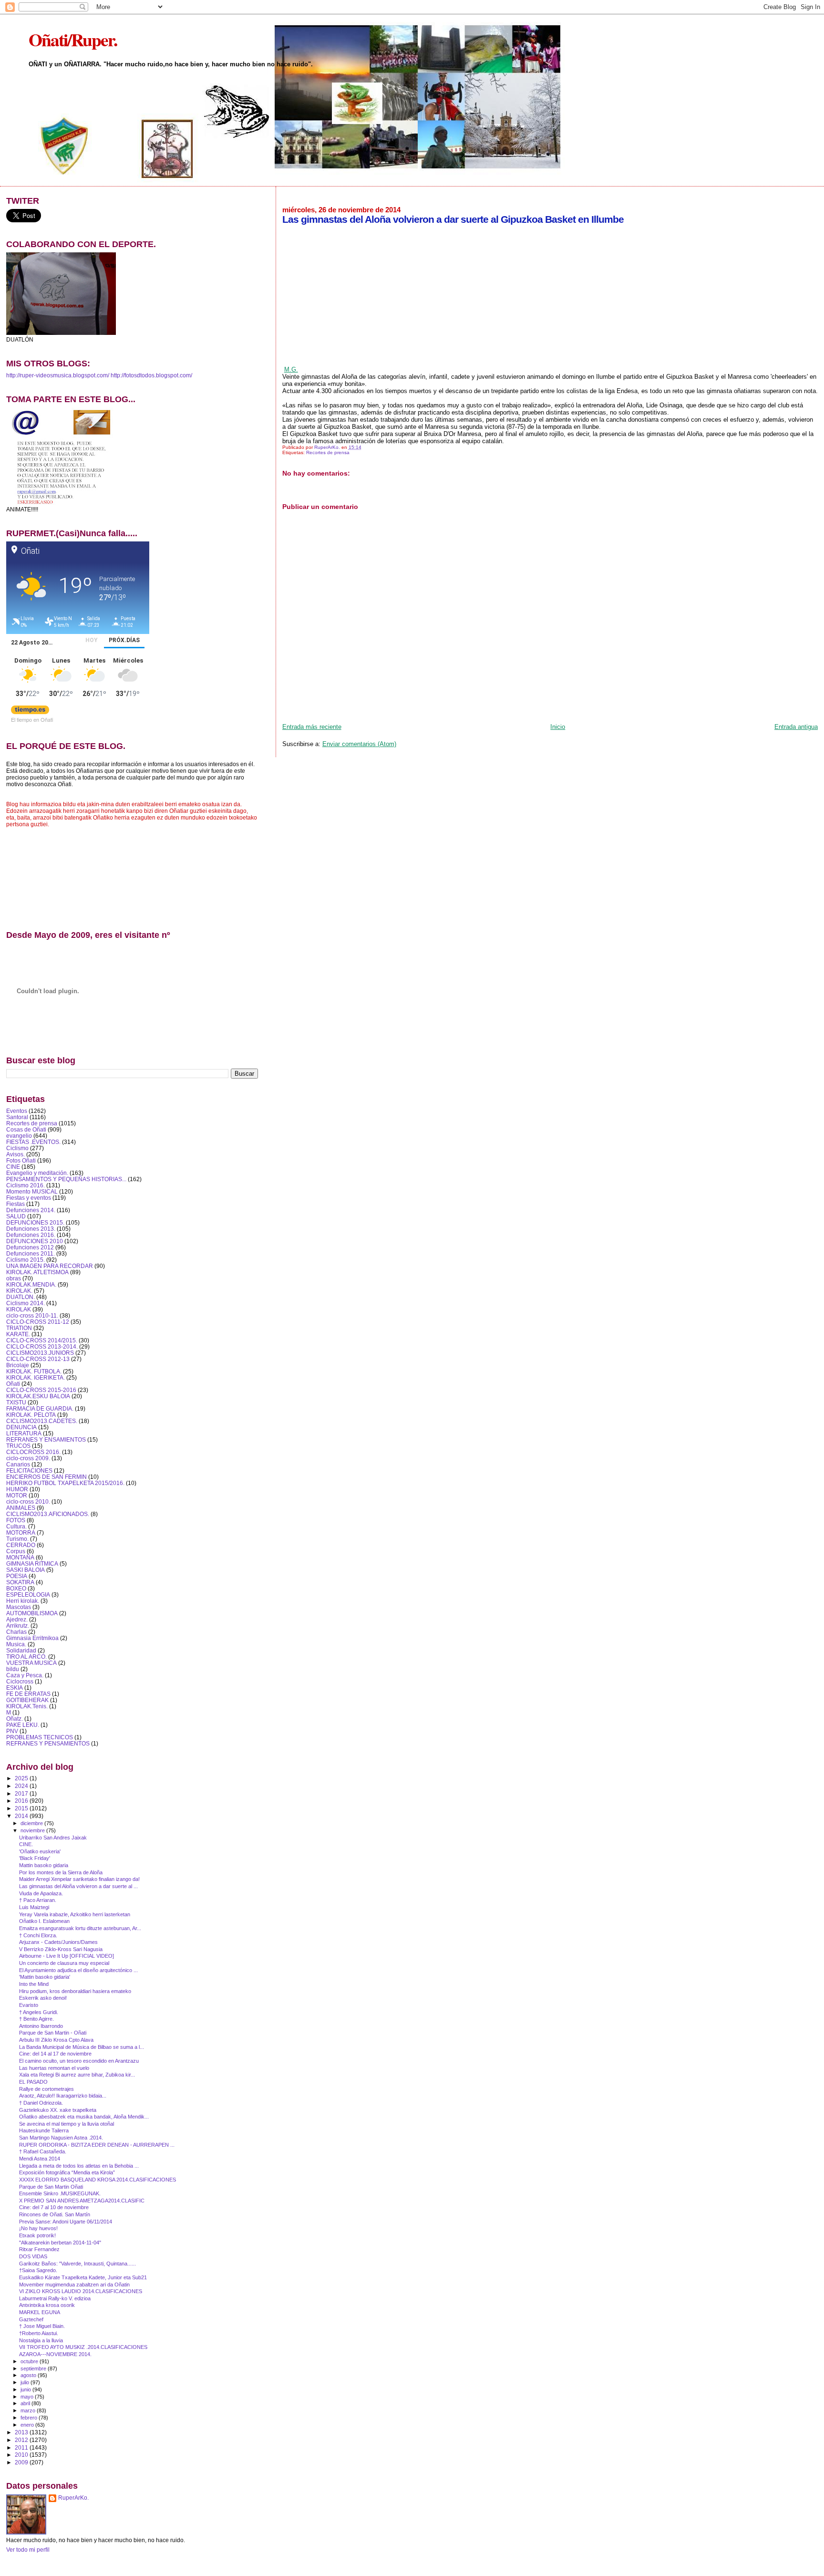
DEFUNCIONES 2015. (35, 1222)
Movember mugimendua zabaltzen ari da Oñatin (74, 2285)
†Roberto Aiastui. (39, 2333)
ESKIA (15, 1688)
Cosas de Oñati (26, 1129)
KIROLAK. (19, 1291)
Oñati (13, 1384)
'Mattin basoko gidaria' (45, 1977)
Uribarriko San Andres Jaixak (53, 1838)
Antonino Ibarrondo (41, 2026)
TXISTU (16, 1402)
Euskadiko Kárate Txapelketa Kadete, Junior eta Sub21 (83, 2277)
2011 (22, 2447)
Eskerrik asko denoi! (43, 1998)
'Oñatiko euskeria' (40, 1851)
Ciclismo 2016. (26, 1185)
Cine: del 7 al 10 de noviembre (54, 2207)
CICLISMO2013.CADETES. (42, 1421)
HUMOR (17, 1489)
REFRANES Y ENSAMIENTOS (46, 1439)
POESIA (17, 1576)
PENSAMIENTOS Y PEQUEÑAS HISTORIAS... (66, 1179)
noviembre (33, 1830)
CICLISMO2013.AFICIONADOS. (48, 1514)
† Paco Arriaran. (38, 1900)
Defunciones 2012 (30, 1247)
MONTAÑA (20, 1557)
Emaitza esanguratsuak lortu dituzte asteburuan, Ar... (80, 1928)
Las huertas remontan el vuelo (54, 2068)
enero (28, 2425)
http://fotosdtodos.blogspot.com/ (151, 375)
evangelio (19, 1136)
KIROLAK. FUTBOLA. (34, 1371)
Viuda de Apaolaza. (41, 1893)
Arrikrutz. (18, 1626)
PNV (12, 1731)
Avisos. (15, 1154)
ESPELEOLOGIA (28, 1594)
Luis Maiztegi (34, 1907)
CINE (13, 1167)
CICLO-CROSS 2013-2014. (42, 1346)
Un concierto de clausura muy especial (64, 1963)
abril (26, 2403)
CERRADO (21, 1545)
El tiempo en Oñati (32, 719)
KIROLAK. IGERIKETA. (36, 1377)
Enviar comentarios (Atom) (359, 744)
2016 (22, 1801)
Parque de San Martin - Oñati (53, 2033)
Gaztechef (31, 2319)
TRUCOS (18, 1446)
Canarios (18, 1464)
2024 (22, 1786)
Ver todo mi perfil (28, 2550)
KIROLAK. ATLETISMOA (37, 1272)
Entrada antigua (796, 727)
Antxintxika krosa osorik (47, 2305)
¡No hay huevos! (38, 2228)
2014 (22, 1816)
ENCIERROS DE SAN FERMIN (46, 1477)
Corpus (16, 1551)
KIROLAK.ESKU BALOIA (38, 1396)
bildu (13, 1669)
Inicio (558, 727)
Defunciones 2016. (31, 1235)
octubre (30, 2361)
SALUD (16, 1216)
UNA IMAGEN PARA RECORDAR (50, 1266)
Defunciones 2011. (31, 1253)
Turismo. (17, 1539)
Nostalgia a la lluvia (41, 2340)
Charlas (16, 1632)
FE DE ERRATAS (28, 1694)
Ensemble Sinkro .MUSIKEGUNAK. (60, 2193)
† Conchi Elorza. (38, 1935)
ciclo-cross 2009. (28, 1458)
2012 (22, 2440)
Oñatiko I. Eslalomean (44, 1921)
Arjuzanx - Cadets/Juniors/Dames (58, 1942)
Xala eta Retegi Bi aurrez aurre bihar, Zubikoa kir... (77, 2075)
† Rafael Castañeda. (43, 2151)
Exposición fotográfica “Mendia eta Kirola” (67, 2172)
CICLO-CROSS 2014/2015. (42, 1340)
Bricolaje (18, 1365)
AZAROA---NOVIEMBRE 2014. (55, 2354)
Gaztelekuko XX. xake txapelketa (58, 2110)
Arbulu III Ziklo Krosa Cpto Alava (56, 2040)
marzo (29, 2410)
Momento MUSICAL (32, 1191)
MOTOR (17, 1495)
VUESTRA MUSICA (31, 1663)
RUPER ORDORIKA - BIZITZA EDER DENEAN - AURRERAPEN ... (97, 2145)
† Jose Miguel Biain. (42, 2326)
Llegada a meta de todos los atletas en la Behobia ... (79, 2166)
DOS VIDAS (33, 2256)
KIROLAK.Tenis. (27, 1706)
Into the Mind (34, 1984)
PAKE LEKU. (23, 1725)
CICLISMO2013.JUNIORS (40, 1353)
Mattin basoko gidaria (44, 1865)
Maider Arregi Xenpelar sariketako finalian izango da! (79, 1879)
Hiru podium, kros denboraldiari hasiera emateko (75, 1991)
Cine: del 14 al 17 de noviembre (55, 2054)
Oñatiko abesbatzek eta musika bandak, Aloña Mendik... (84, 2117)
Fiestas (15, 1204)
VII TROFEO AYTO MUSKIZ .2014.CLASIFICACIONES (83, 2347)
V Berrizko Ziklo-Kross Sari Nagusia (61, 1949)
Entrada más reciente (312, 727)
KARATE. (18, 1334)
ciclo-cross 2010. (28, 1501)
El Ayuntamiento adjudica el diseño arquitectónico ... (78, 1970)
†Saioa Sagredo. (38, 2270)
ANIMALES (21, 1508)
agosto (29, 2375)
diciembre (32, 1823)
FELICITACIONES (29, 1470)
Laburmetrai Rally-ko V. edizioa (55, 2298)
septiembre (34, 2368)
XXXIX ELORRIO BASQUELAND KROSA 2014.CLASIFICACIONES (98, 2180)
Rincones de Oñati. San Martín (55, 2214)
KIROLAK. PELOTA (31, 1415)
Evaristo (29, 2005)
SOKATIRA (20, 1582)
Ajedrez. (17, 1619)
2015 (22, 1808)
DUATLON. (21, 1297)
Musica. (16, 1644)
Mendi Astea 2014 (40, 2159)
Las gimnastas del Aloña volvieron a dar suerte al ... (78, 1886)
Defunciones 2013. (31, 1229)
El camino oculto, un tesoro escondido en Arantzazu (79, 2061)
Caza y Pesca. (25, 1675)
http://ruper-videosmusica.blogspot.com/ (58, 375)
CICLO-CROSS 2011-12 (38, 1322)
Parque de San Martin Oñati (51, 2187)
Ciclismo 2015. (26, 1260)
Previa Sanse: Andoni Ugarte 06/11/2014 (66, 2222)
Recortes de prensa (328, 452)
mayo (28, 2397)
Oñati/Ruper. (73, 39)
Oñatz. (15, 1719)
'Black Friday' (35, 1858)
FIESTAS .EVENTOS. (33, 1142)
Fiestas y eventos (29, 1198)
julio (26, 2382)
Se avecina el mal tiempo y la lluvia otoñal (67, 2124)
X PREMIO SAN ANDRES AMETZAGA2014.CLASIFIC (82, 2201)
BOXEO (16, 1588)
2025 (22, 1778)
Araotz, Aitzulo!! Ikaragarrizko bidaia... (63, 2096)
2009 (22, 2462)
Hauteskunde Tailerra (44, 2130)
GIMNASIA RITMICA (32, 1563)
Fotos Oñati (21, 1160)
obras (14, 1278)
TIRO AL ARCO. (26, 1657)
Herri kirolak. (23, 1601)
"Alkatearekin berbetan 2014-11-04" (60, 2243)
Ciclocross (20, 1681)
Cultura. (16, 1526)
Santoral (17, 1117)
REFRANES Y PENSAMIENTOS (48, 1743)
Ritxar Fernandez (39, 2249)
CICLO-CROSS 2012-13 (38, 1359)
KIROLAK (19, 1309)
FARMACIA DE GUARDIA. (40, 1408)
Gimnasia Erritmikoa (32, 1638)
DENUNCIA (21, 1427)
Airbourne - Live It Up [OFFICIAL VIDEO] (67, 1956)
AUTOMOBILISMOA (32, 1613)
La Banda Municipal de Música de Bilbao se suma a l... (82, 2047)
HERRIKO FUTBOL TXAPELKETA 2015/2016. (65, 1483)
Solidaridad (21, 1650)
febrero (30, 2418)
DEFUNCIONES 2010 (35, 1241)
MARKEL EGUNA (40, 2312)
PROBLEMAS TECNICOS (40, 1737)
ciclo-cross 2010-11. (32, 1315)
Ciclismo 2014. (26, 1303)
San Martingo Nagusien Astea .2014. (61, 2138)
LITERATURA (24, 1433)
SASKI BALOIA (26, 1570)
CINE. (26, 1844)
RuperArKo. (73, 2498)
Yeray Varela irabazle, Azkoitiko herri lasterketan (75, 1914)
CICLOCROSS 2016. (33, 1452)
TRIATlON (19, 1328)
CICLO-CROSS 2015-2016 (41, 1390)
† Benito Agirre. (36, 2019)
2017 (22, 1793)
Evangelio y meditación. (37, 1173)
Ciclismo (17, 1148)
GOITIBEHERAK (27, 1700)
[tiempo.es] (30, 712)
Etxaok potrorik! (37, 2235)
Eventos (17, 1111)
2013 (22, 2432)
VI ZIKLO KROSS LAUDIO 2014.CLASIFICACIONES (81, 2291)
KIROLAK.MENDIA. (31, 1284)
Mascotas (19, 1607)
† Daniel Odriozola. (41, 2103)
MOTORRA (21, 1532)
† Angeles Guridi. (39, 2012)
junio (26, 2389)
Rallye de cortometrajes (46, 2089)
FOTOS (16, 1520)
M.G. (291, 369)
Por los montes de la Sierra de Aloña (61, 1872)
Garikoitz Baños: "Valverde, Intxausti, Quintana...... (77, 2264)
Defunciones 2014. (31, 1210)
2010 (22, 2455)
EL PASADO (33, 2082)
